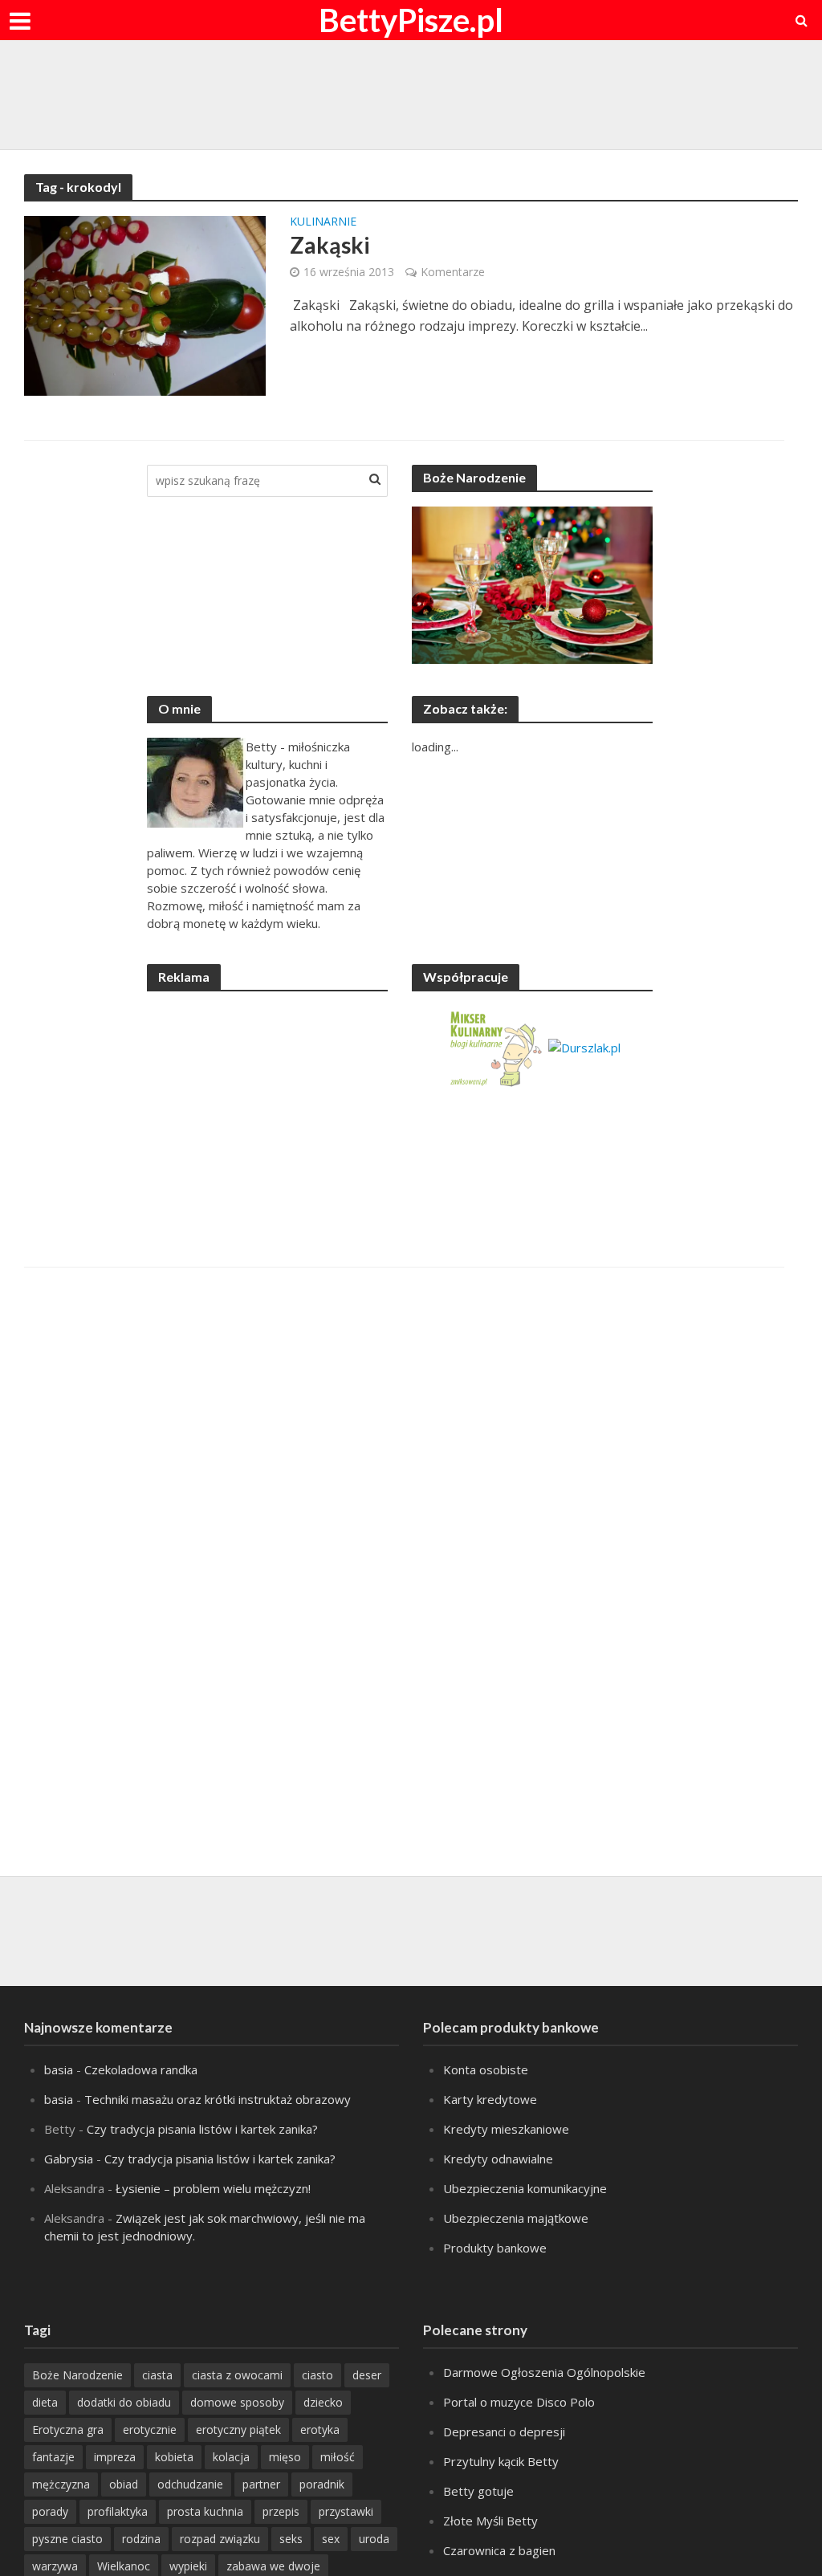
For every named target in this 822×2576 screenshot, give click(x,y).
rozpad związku (220, 2539)
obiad (124, 2484)
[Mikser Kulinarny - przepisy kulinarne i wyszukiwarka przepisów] (495, 1046)
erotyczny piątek (238, 2429)
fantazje (53, 2457)
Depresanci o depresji (504, 2432)
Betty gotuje (478, 2491)
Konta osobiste (486, 2069)
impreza (115, 2457)
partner (261, 2484)
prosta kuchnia (205, 2511)
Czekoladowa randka (141, 2069)
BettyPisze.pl (411, 20)
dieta (45, 2402)
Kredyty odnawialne (498, 2159)
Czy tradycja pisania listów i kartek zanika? (202, 2129)
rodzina (141, 2539)
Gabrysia (69, 2159)
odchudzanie (190, 2484)
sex (331, 2539)
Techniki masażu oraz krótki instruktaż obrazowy (218, 2099)
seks (291, 2539)
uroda (374, 2539)
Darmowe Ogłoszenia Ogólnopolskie (544, 2372)
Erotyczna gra (68, 2429)
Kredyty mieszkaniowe (506, 2129)
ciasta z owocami (237, 2375)
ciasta (157, 2375)
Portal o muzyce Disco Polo (519, 2402)
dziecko (323, 2402)
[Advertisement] (411, 92)
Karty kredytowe (490, 2099)
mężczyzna (61, 2484)
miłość (338, 2457)
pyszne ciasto (67, 2539)
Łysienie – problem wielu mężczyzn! (213, 2188)
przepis (281, 2511)
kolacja (231, 2457)
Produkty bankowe (495, 2248)
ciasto (317, 2375)
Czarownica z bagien (499, 2550)
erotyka (320, 2429)
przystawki (346, 2511)
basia (59, 2069)
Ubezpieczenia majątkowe (516, 2218)
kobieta (174, 2457)
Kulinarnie (323, 222)
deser (367, 2375)
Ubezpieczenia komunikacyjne (525, 2188)
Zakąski (330, 245)
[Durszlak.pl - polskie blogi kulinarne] (584, 1046)
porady (50, 2511)
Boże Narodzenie (77, 2375)
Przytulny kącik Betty (501, 2461)
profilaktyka (118, 2511)
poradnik (322, 2484)
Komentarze (453, 272)
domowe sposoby (237, 2402)
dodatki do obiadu (124, 2402)
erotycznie (150, 2429)
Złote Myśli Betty (490, 2521)
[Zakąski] (145, 304)
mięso (285, 2457)
